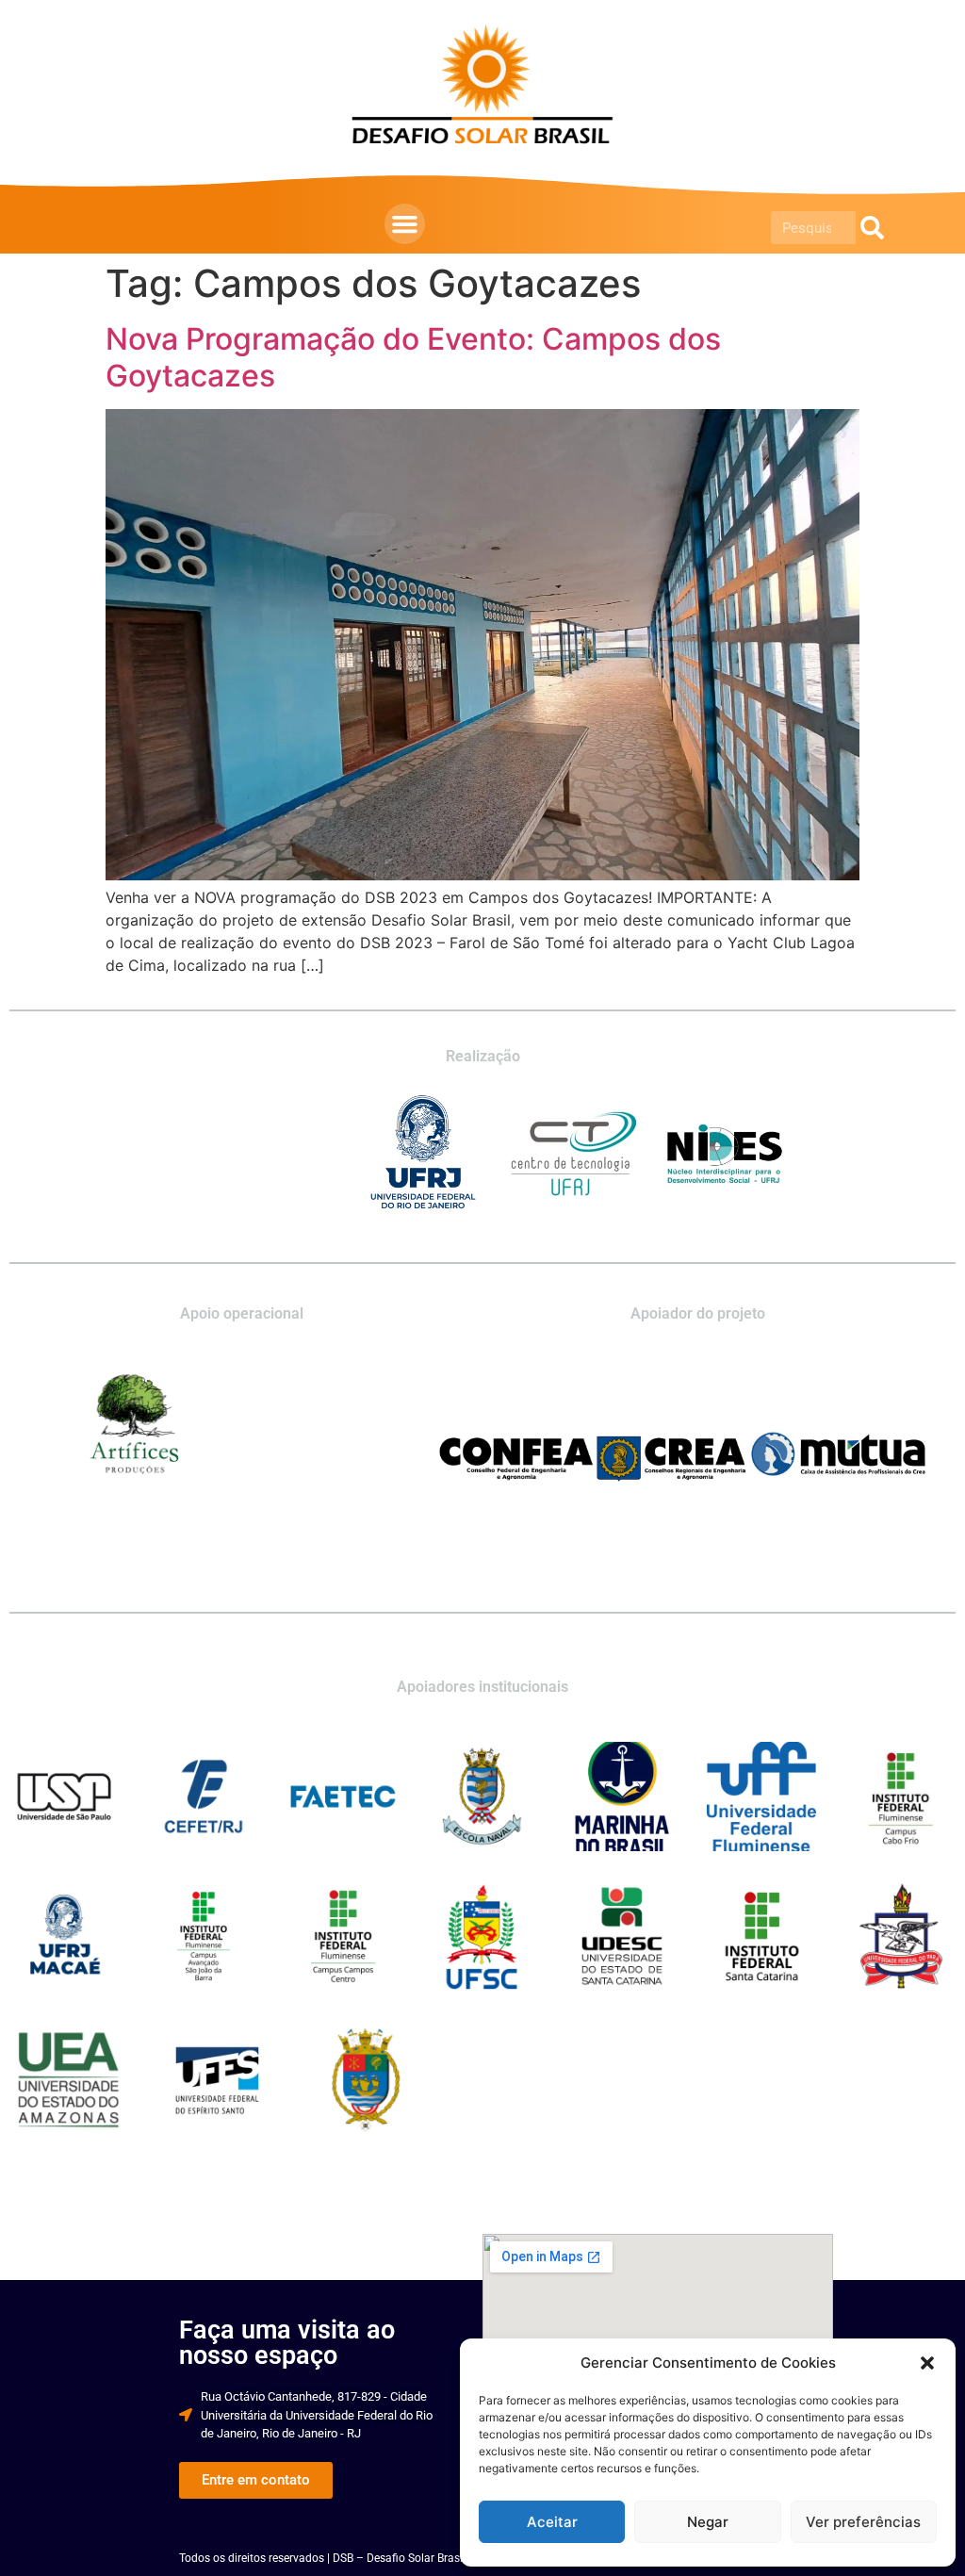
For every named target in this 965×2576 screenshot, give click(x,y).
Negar (708, 2522)
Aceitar (552, 2522)
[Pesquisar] (872, 228)
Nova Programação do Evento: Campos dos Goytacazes (413, 357)
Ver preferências (863, 2522)
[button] (927, 2363)
